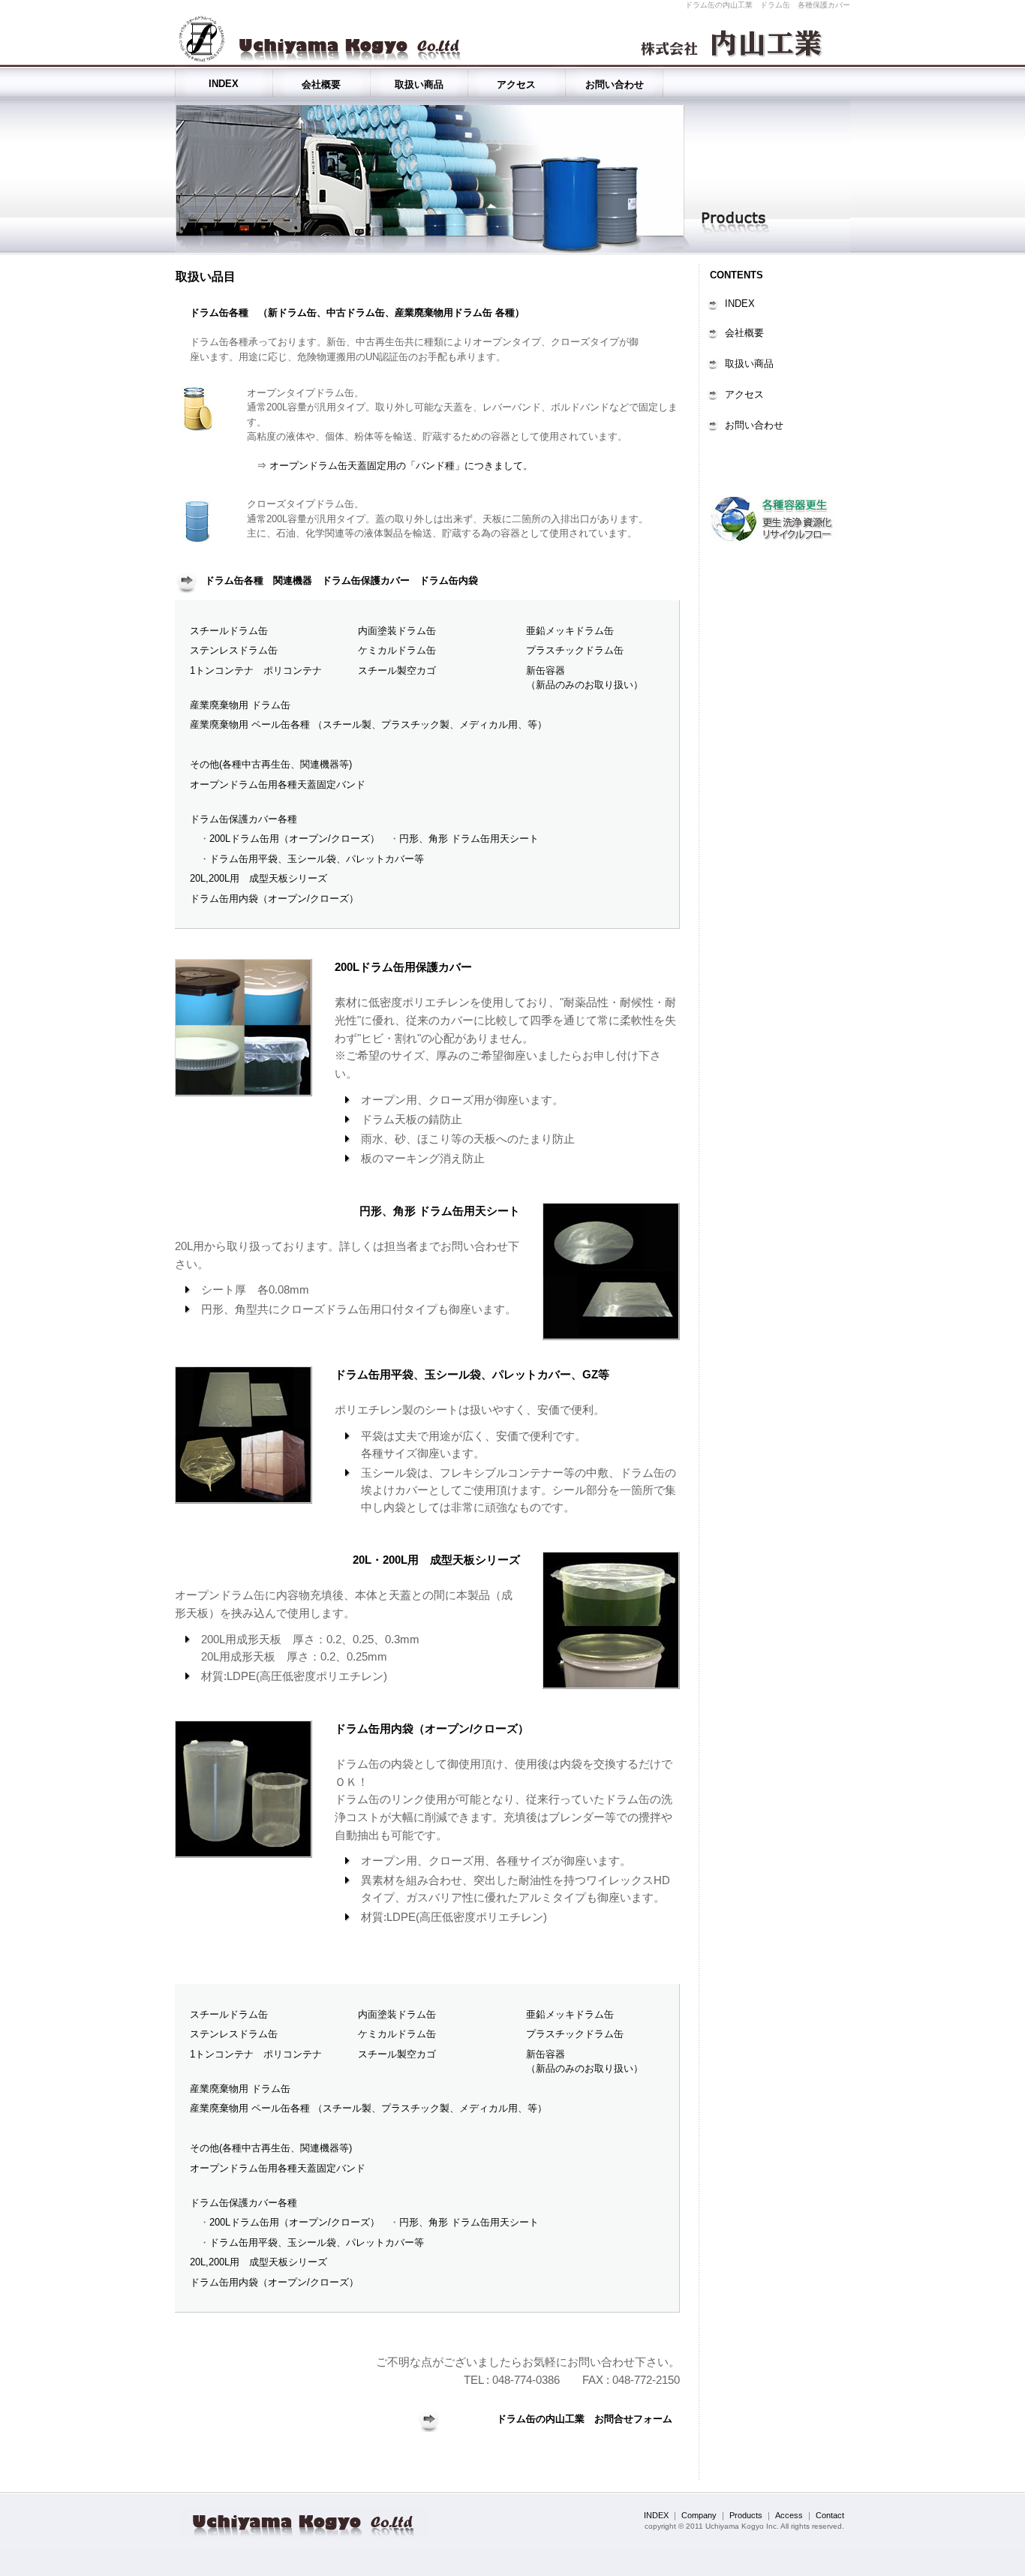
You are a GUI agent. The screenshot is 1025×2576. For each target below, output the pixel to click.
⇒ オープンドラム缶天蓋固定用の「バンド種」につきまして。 (390, 466)
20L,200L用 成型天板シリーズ (259, 878)
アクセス (516, 84)
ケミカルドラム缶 (397, 650)
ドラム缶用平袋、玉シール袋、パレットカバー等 (317, 859)
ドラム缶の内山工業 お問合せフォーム (585, 2419)
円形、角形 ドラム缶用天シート (469, 839)
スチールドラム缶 (229, 631)
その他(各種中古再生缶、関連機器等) (271, 764)
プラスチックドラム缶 (575, 650)
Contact (830, 2515)
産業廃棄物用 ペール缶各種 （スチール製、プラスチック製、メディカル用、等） (368, 724)
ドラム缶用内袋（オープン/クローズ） (274, 899)
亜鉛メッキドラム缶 (570, 631)
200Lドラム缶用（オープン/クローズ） (295, 839)
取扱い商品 (419, 84)
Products (746, 2515)
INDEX (224, 84)
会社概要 (321, 84)
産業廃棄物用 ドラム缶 (240, 705)
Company (699, 2515)
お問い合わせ (615, 84)
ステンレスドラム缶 (234, 650)
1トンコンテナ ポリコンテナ (256, 670)
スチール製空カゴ (397, 670)
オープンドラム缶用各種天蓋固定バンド (278, 785)
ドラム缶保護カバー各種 (243, 819)
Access (789, 2515)
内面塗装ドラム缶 (397, 631)
